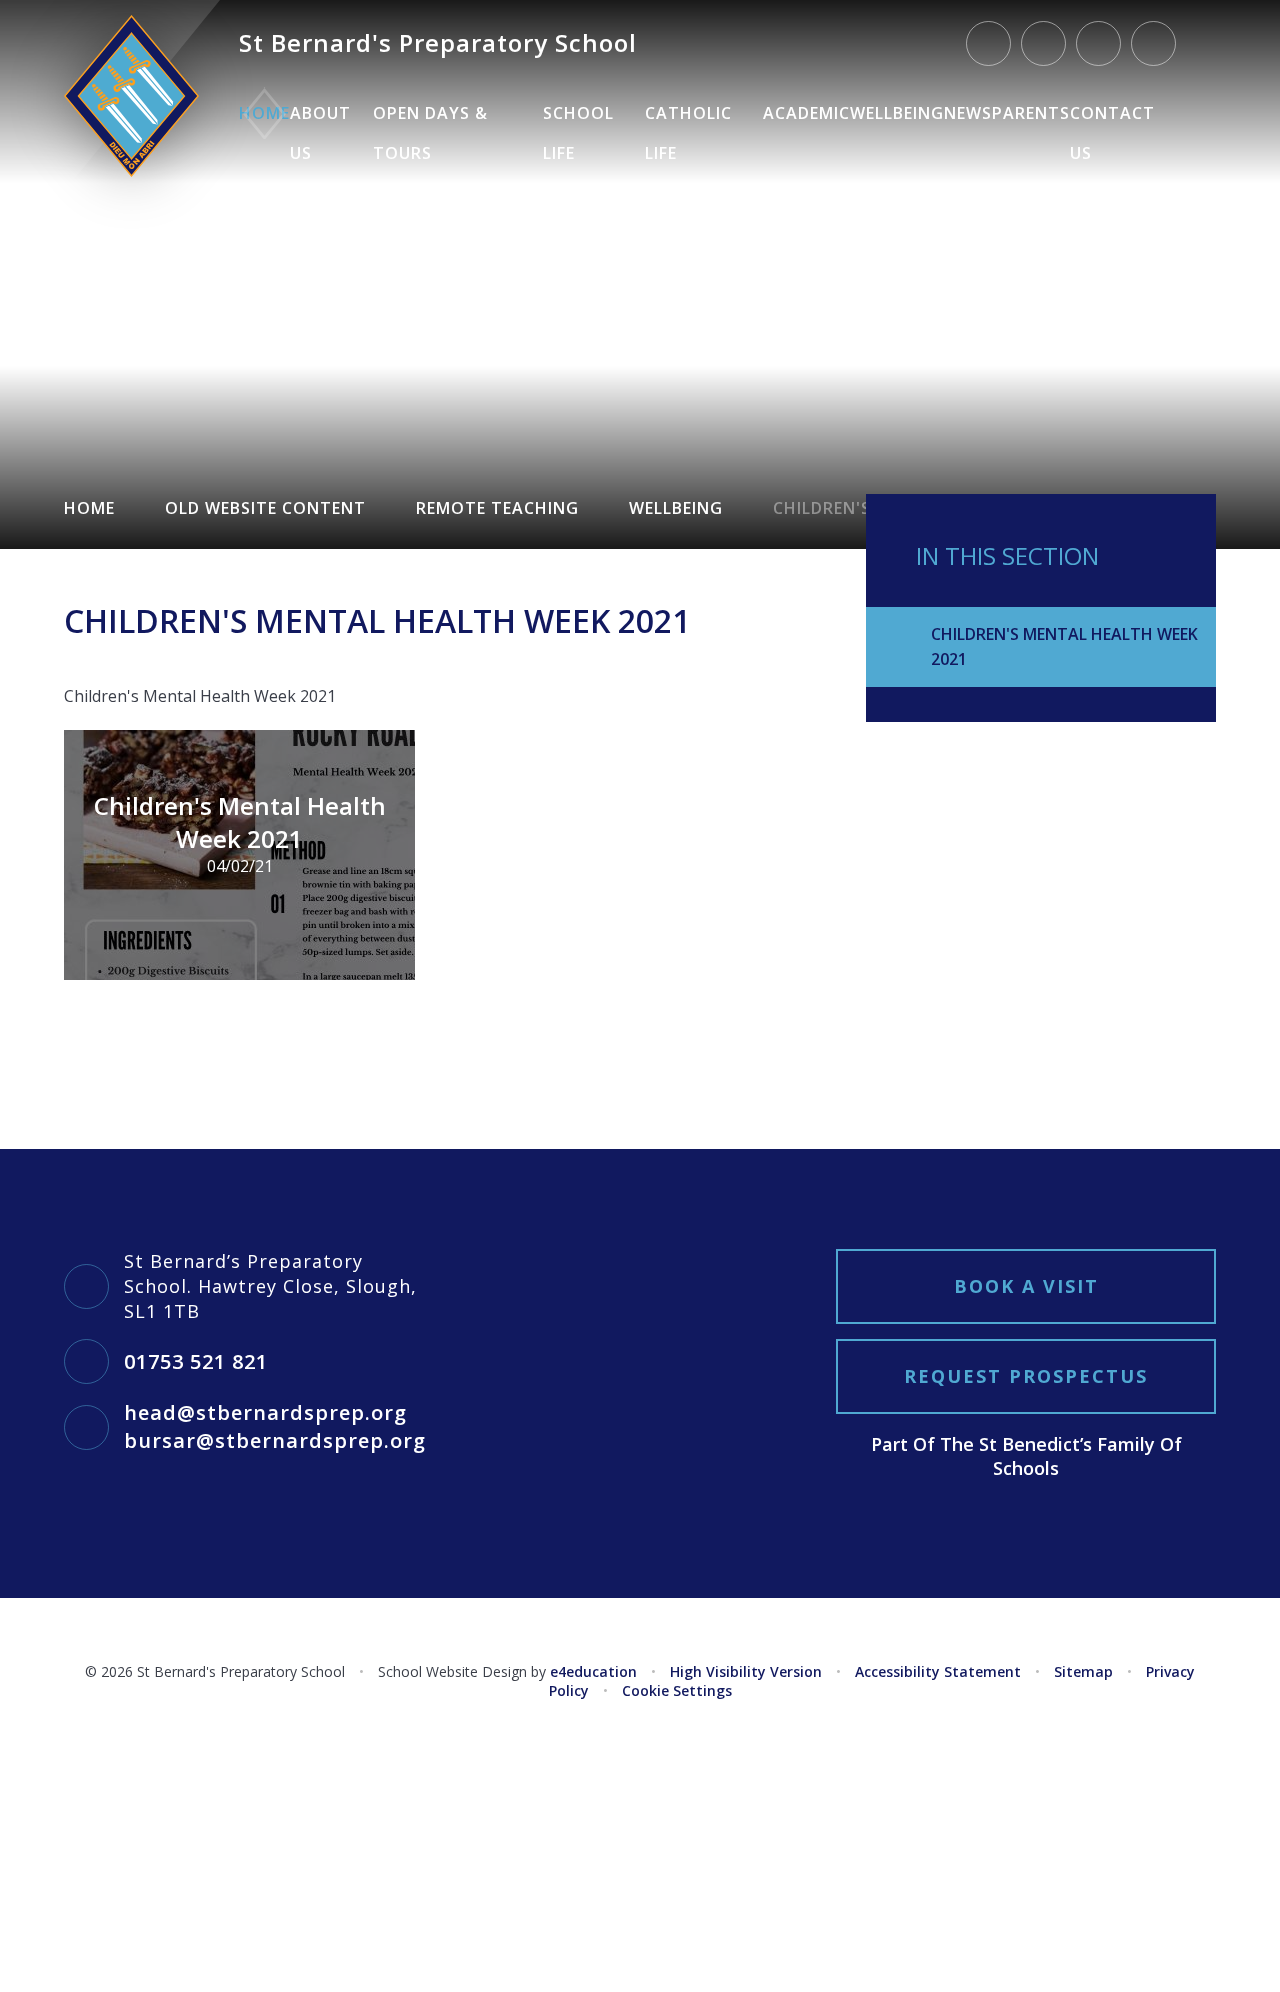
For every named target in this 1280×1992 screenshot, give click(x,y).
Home (89, 508)
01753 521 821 (196, 1361)
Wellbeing (676, 508)
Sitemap (1083, 1671)
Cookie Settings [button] (677, 1690)
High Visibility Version (746, 1671)
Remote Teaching (497, 508)
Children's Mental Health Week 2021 (1064, 646)
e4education (593, 1671)
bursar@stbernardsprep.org (275, 1440)
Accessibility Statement (938, 1671)
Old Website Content (265, 508)
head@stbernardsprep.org (265, 1412)
